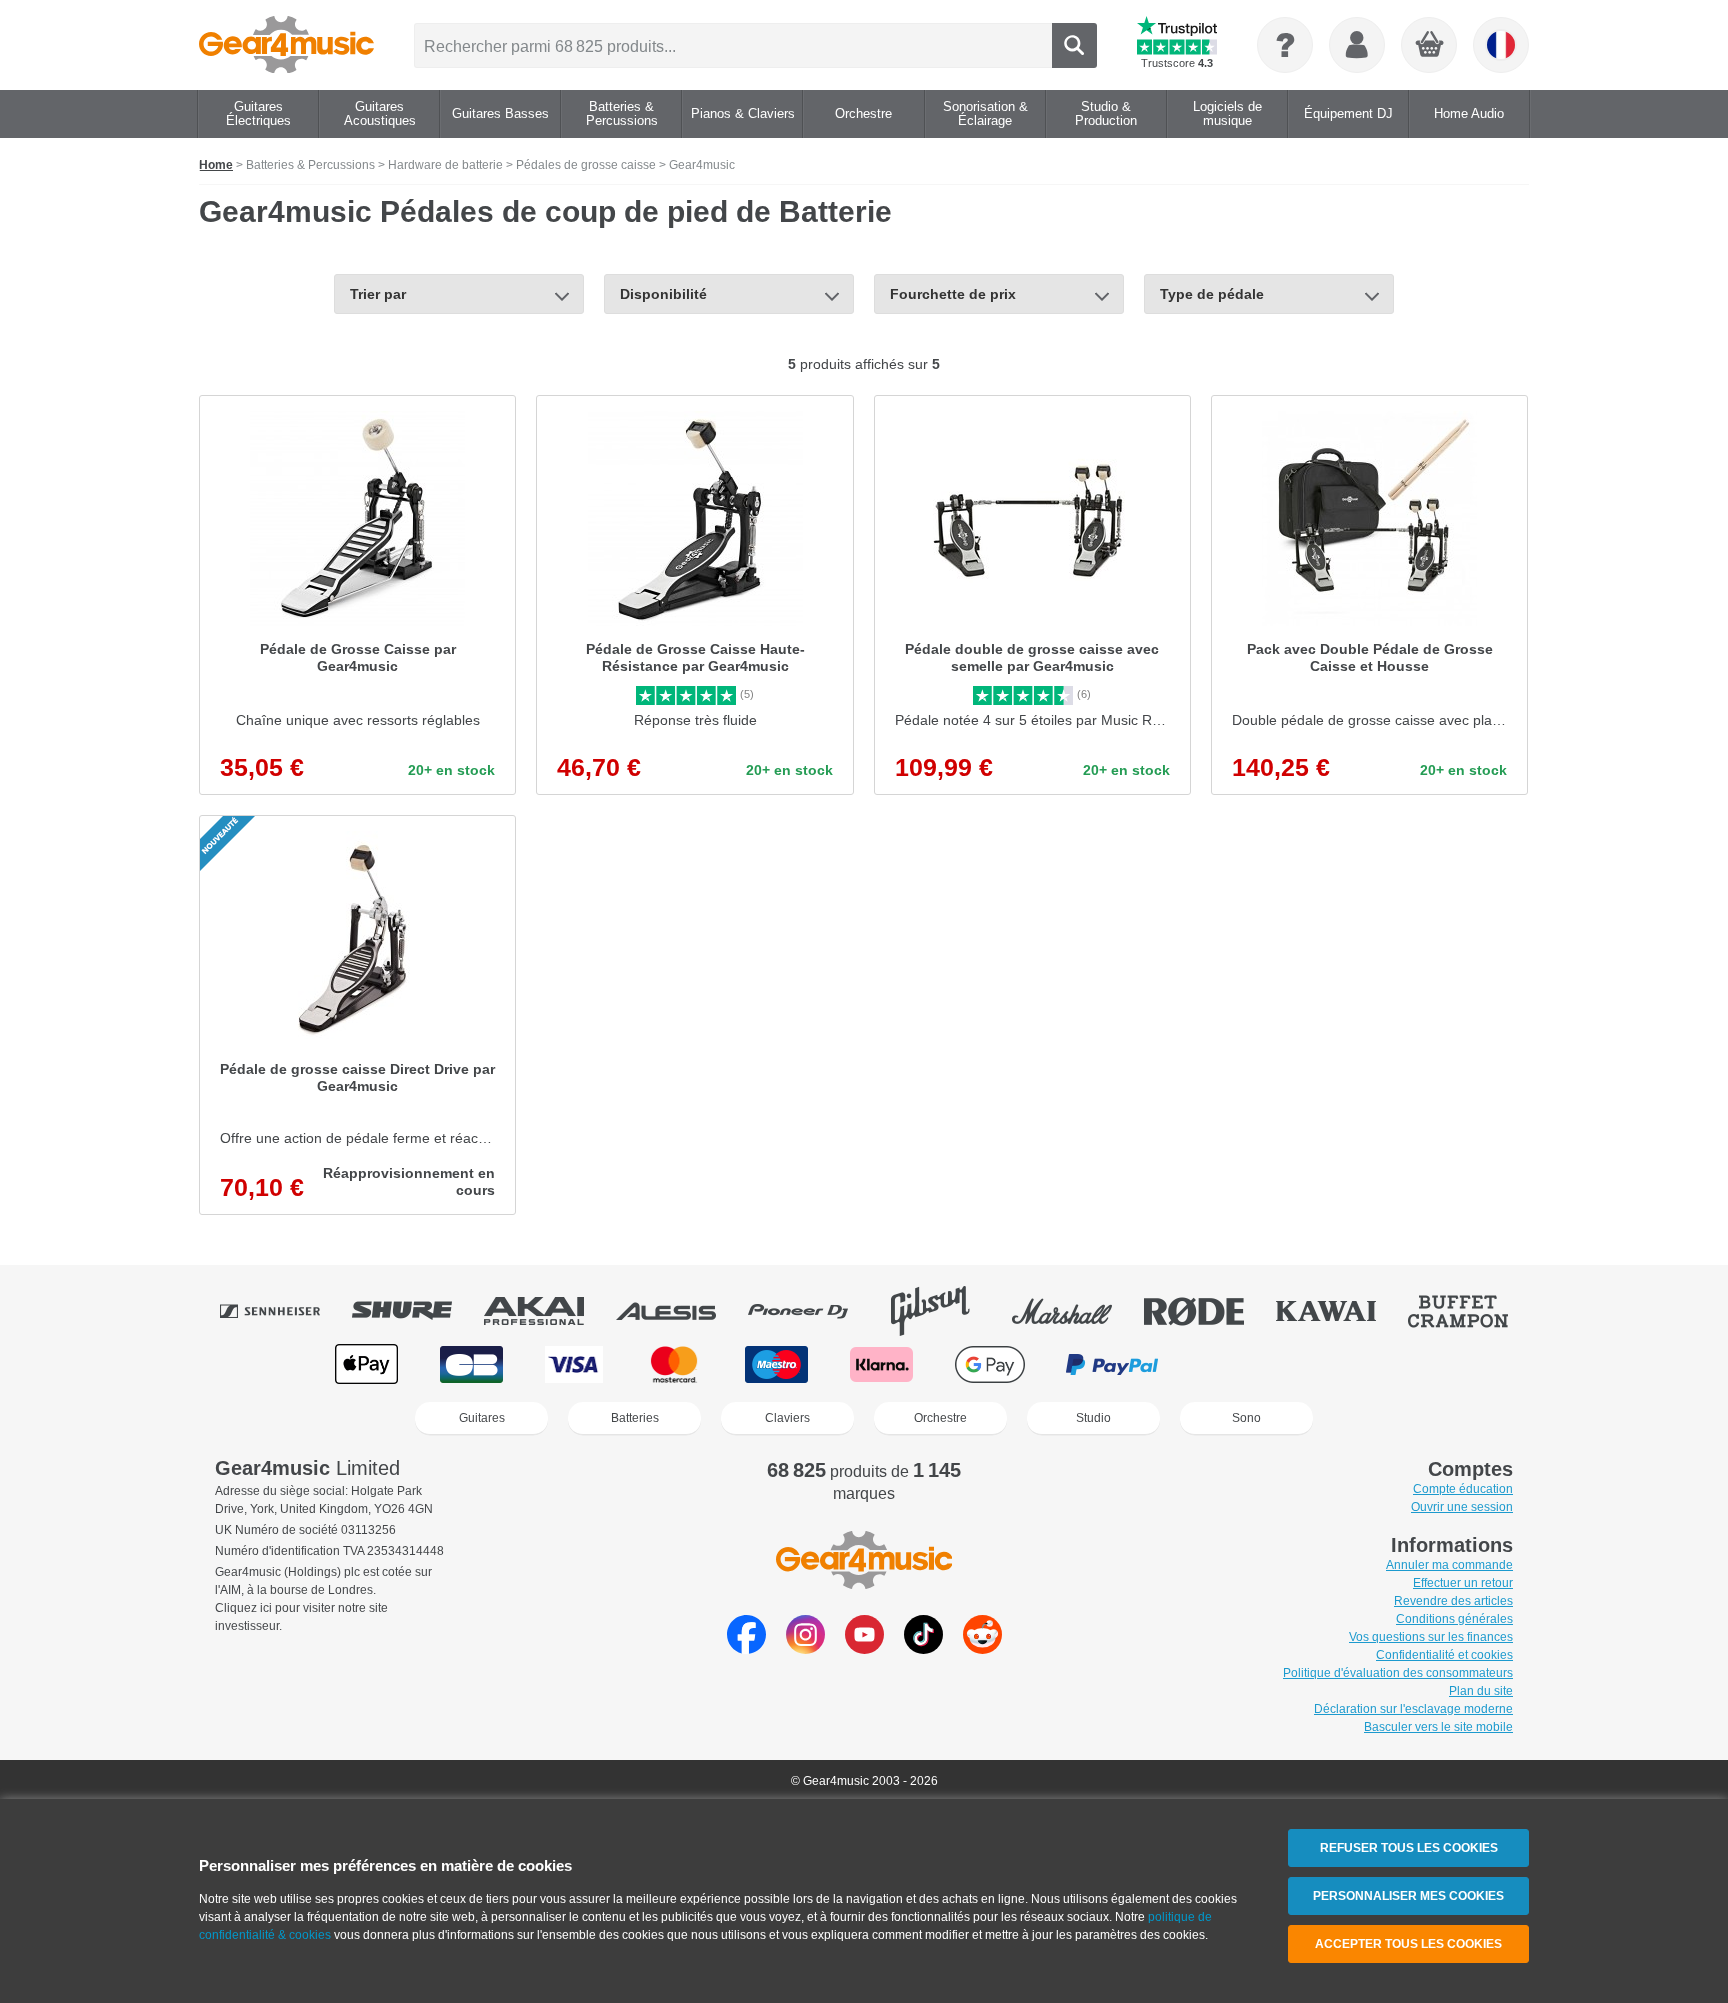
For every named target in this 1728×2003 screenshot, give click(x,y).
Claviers (787, 1418)
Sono (1246, 1418)
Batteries (635, 1418)
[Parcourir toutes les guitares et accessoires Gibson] (944, 1311)
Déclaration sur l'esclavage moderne (1413, 1709)
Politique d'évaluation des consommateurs (1398, 1673)
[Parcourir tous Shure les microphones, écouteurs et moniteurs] (416, 1311)
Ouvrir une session (1462, 1507)
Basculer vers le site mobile (1438, 1727)
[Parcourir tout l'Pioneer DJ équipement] (812, 1311)
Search (1074, 45)
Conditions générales (1454, 1619)
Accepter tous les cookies (1408, 1944)
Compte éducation (1463, 1489)
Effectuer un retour (1463, 1583)
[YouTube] (864, 1648)
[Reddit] (982, 1648)
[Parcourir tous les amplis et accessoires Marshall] (1076, 1311)
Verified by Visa (1359, 1364)
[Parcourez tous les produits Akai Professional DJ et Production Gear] (548, 1311)
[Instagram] (805, 1648)
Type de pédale (1212, 294)
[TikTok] (923, 1648)
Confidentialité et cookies (1444, 1655)
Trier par (378, 294)
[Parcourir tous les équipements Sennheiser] (284, 1311)
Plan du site (1481, 1691)
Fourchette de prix (953, 294)
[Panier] (1430, 46)
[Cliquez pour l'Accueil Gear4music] (286, 45)
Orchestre (940, 1418)
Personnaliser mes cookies (1408, 1896)
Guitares (482, 1418)
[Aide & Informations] (1285, 45)
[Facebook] (746, 1648)
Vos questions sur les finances (1431, 1637)
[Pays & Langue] (1501, 45)
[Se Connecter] (1357, 45)
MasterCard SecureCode (1241, 1364)
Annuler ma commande (1449, 1565)
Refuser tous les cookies (1409, 1848)
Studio (1093, 1418)
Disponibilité (663, 294)
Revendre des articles (1453, 1601)
